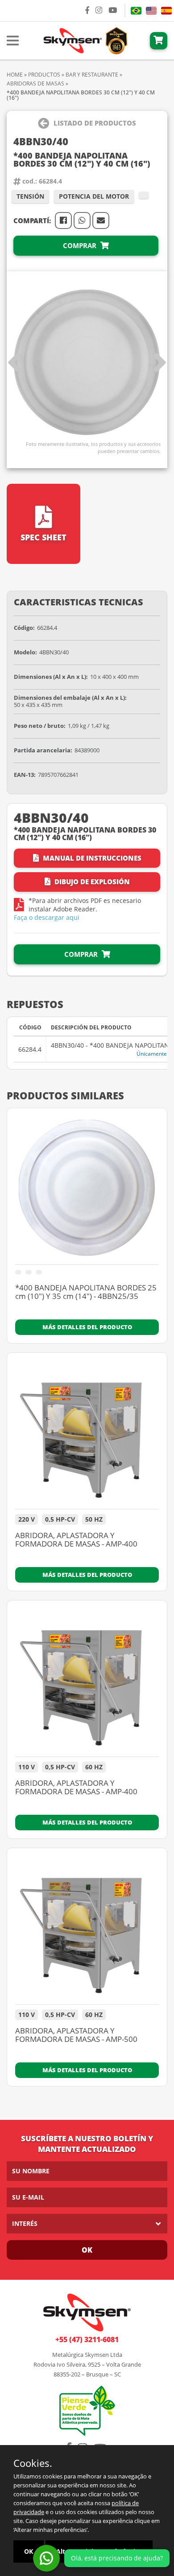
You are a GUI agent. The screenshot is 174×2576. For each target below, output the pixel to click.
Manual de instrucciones (91, 858)
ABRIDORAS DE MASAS (35, 84)
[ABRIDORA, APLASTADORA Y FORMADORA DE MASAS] (87, 1435)
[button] (160, 363)
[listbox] (87, 2224)
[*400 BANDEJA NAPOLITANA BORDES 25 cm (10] (87, 1191)
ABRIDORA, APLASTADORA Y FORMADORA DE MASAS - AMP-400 (76, 1540)
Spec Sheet (43, 537)
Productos (44, 75)
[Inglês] (151, 11)
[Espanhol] (166, 11)
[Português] (136, 11)
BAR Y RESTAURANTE (92, 75)
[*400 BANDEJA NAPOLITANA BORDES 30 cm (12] (87, 363)
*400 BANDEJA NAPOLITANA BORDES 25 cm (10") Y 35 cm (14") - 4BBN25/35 (86, 1292)
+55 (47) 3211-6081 (87, 2339)
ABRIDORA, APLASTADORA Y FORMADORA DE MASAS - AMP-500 (76, 2035)
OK (87, 2250)
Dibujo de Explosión (91, 882)
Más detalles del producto (87, 1327)
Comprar (81, 245)
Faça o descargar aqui (47, 917)
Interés (25, 2223)
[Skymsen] (84, 40)
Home (15, 75)
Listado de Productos (95, 123)
